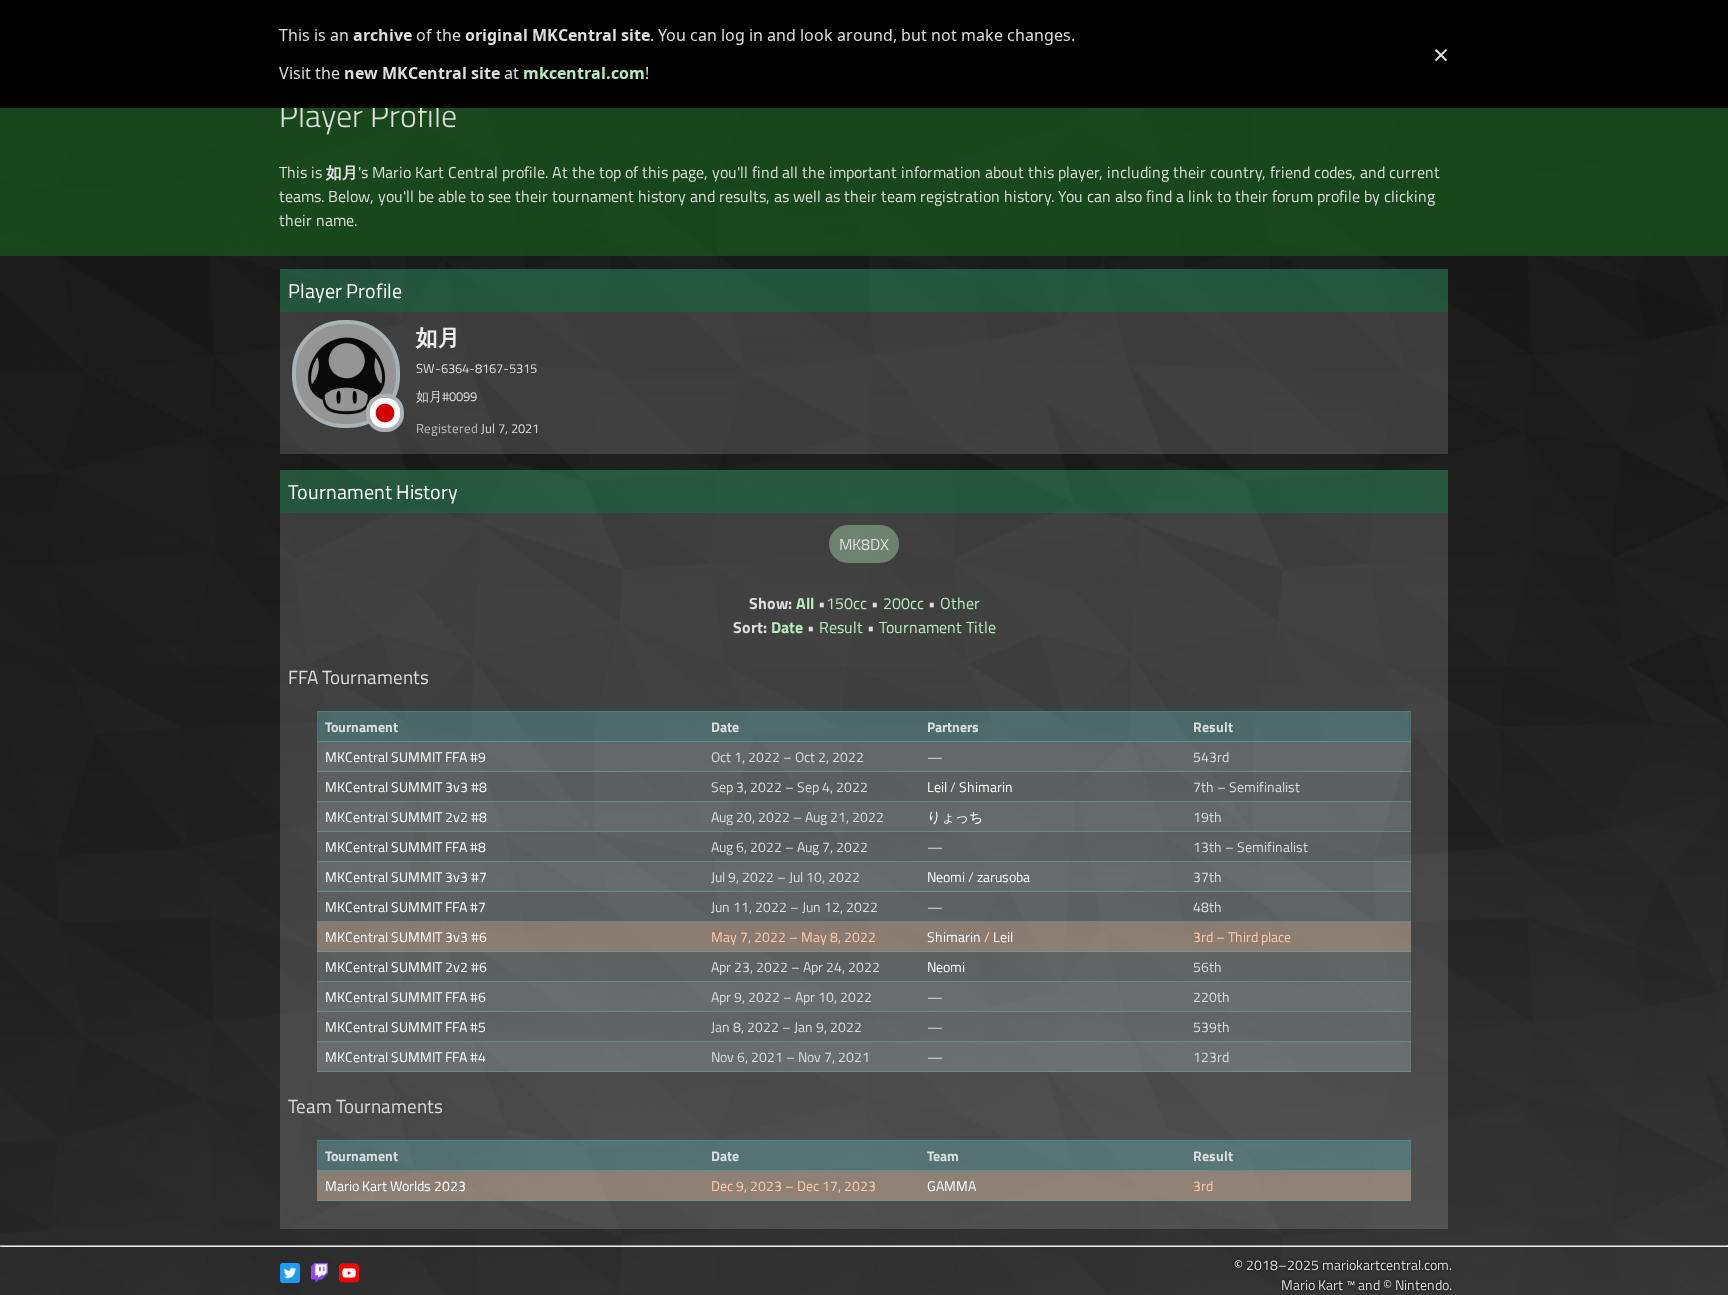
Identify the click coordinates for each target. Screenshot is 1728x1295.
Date (787, 627)
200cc (903, 603)
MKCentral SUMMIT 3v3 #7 (406, 876)
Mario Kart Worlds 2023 (395, 1185)
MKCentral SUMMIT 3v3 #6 (406, 936)
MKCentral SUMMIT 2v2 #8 (406, 816)
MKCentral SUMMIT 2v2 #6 (406, 966)
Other (960, 603)
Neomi (946, 876)
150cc (846, 603)
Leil (937, 786)
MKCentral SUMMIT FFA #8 (405, 846)
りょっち (955, 816)
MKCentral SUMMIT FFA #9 (405, 756)
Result (841, 627)
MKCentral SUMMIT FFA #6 (405, 996)
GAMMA (951, 1185)
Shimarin (986, 786)
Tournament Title (937, 627)
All (805, 603)
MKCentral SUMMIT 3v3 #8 (406, 786)
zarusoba (1003, 876)
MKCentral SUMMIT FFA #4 (405, 1056)
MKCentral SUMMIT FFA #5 (405, 1026)
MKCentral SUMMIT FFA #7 (405, 906)
